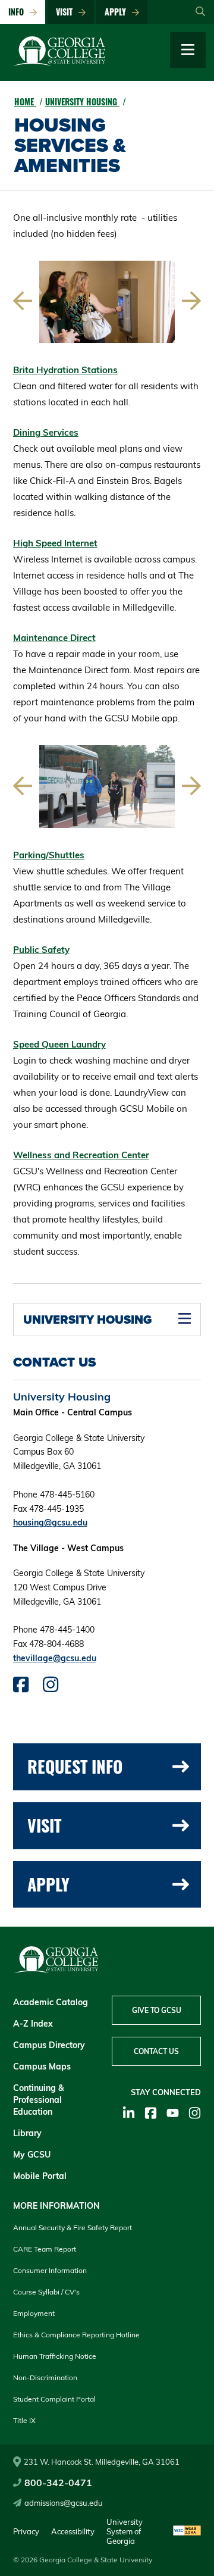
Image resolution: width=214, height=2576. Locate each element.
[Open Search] (200, 12)
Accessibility (73, 2531)
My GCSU (32, 2155)
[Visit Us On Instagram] (51, 1687)
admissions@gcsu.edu (64, 2503)
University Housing (82, 101)
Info (18, 12)
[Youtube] (173, 2113)
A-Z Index (33, 2024)
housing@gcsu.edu (50, 1523)
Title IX (24, 2420)
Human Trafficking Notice (55, 2356)
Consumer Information (50, 2270)
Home (25, 101)
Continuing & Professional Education (39, 2100)
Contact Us (156, 2051)
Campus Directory (49, 2045)
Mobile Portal (40, 2176)
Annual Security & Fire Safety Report (73, 2228)
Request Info (75, 1766)
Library (27, 2133)
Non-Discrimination (45, 2378)
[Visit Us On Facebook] (21, 1687)
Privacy (26, 2531)
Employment (34, 2313)
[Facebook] (151, 2113)
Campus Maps (42, 2067)
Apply (118, 12)
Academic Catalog (51, 2002)
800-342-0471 (58, 2483)
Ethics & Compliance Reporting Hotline (76, 2335)
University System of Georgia (125, 2531)
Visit (67, 12)
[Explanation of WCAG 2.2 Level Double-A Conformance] (187, 2531)
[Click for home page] (59, 63)
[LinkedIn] (129, 2113)
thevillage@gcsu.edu (55, 1658)
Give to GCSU (157, 2010)
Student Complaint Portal (54, 2399)
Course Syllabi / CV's (46, 2292)
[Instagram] (195, 2113)
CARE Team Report (45, 2249)
